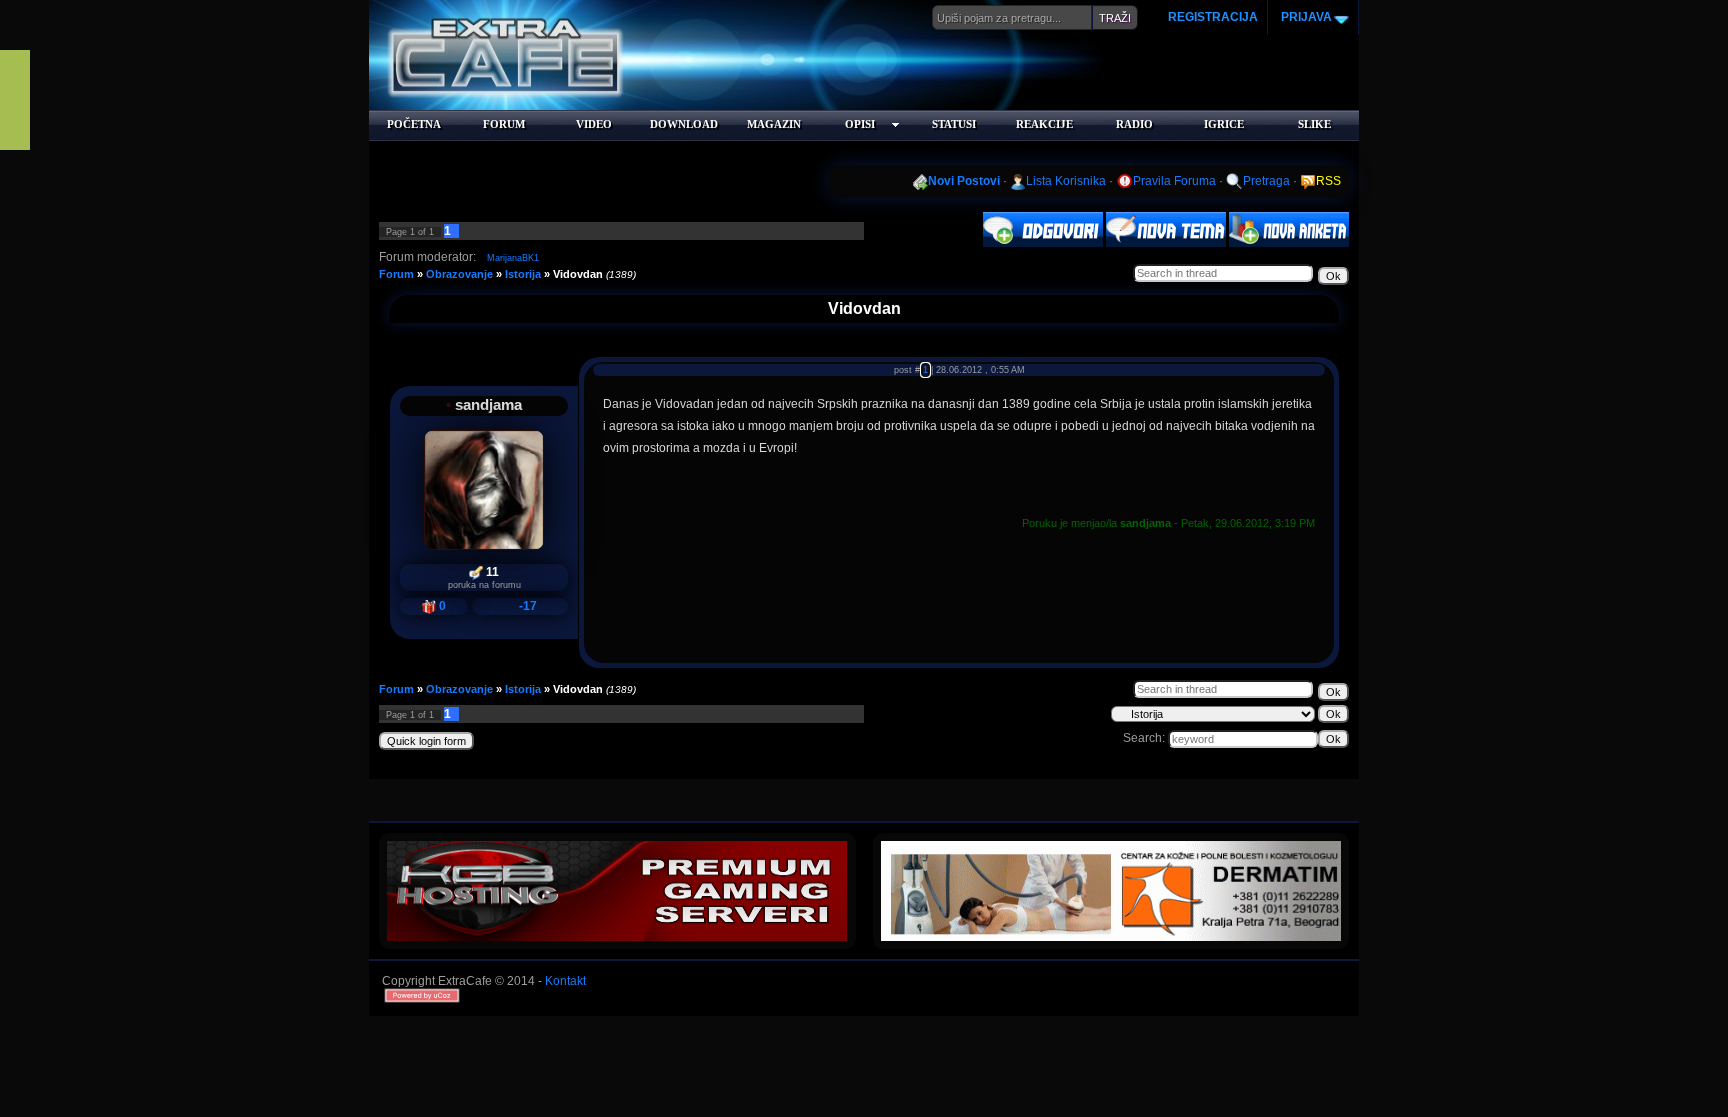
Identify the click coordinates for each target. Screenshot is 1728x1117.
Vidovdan (578, 274)
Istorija (523, 274)
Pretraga (1266, 181)
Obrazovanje (459, 274)
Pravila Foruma (1174, 181)
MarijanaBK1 (513, 258)
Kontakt (565, 981)
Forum (396, 274)
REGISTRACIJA (1213, 17)
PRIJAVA (1305, 17)
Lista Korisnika (1066, 181)
